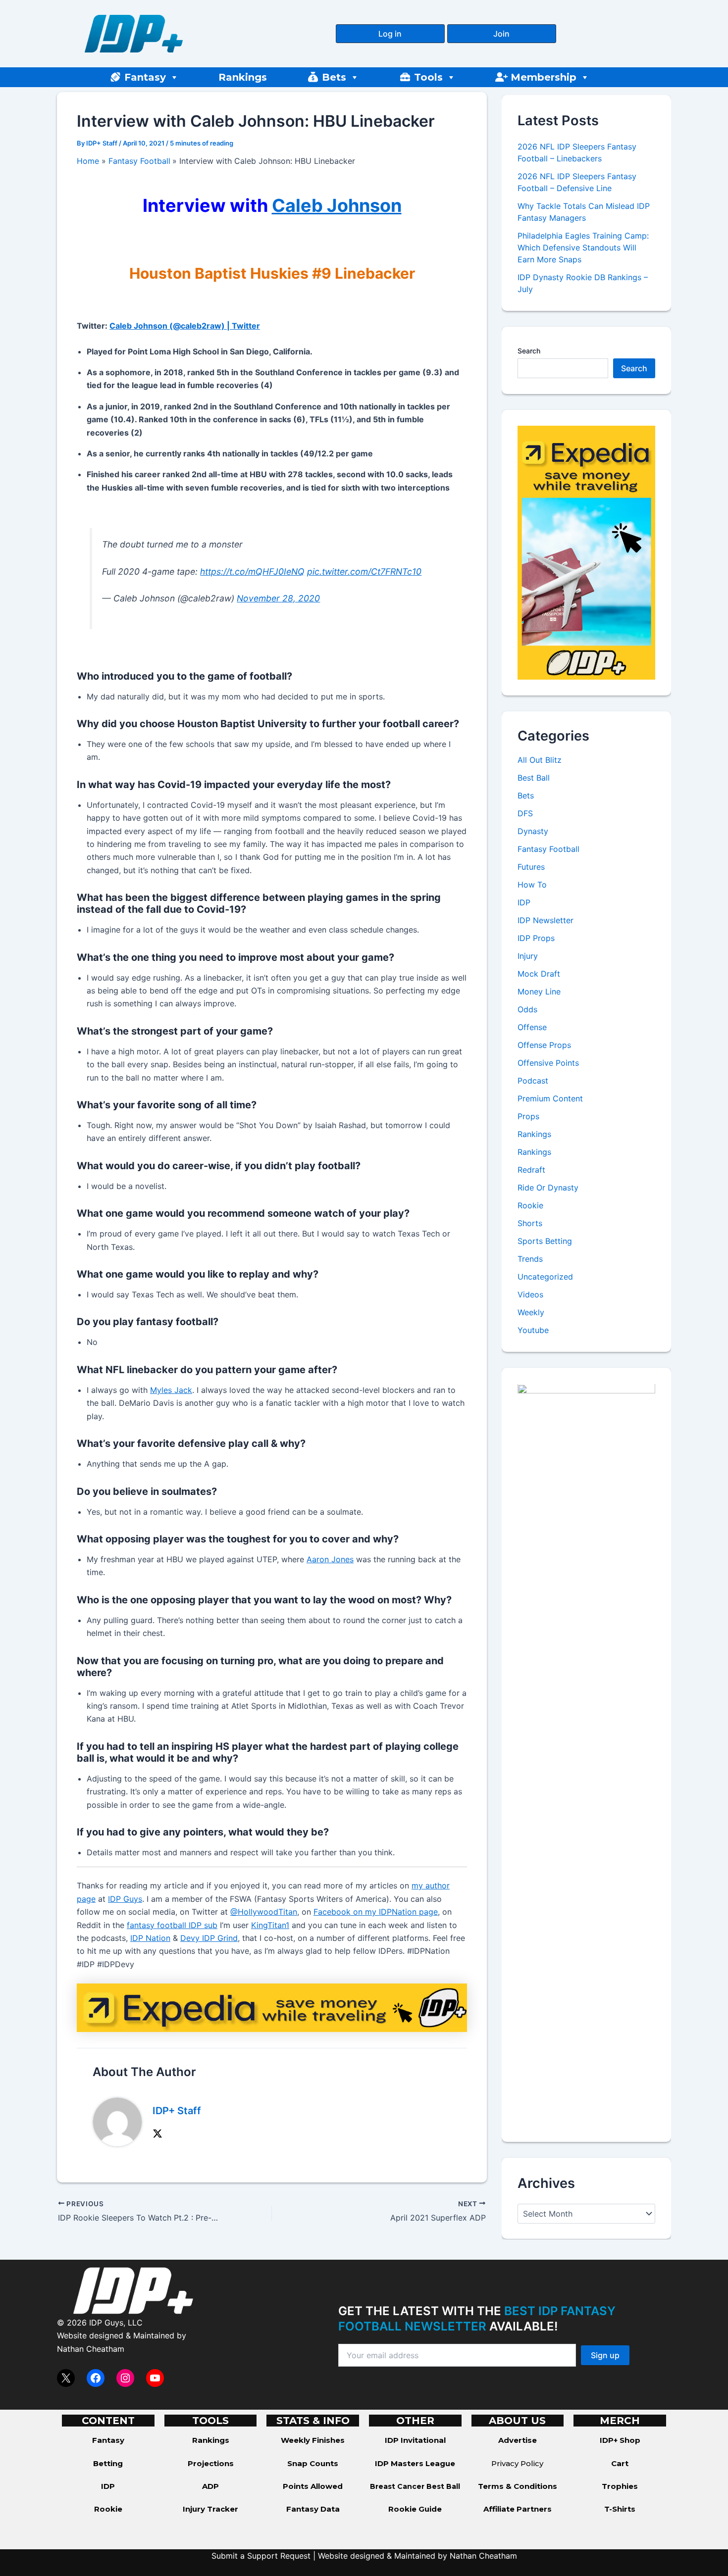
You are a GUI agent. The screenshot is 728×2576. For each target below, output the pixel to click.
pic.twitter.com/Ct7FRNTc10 (364, 571)
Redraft (531, 1170)
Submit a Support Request (261, 2556)
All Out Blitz (540, 760)
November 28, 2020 (278, 598)
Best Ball (534, 778)
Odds (527, 1010)
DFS (525, 814)
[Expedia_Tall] (586, 552)
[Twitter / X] (157, 2133)
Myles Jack (171, 1390)
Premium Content (550, 1099)
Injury (528, 956)
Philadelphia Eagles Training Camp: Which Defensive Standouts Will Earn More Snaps (583, 248)
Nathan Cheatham (91, 2349)
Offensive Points (548, 1063)
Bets (334, 77)
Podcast (533, 1081)
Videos (530, 1295)
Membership (544, 77)
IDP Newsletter (546, 921)
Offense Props (544, 1045)
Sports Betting (545, 1241)
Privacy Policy (517, 2463)
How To (532, 885)
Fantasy (145, 77)
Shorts (530, 1224)
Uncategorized (545, 1277)
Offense (532, 1028)
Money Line (539, 992)
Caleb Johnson (337, 205)
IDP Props (536, 939)
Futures (531, 867)
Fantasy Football (548, 849)
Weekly (531, 1313)
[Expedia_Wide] (272, 2007)
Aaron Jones (330, 1559)
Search (529, 351)
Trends (530, 1259)
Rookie (530, 1206)
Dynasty (533, 832)
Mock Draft (539, 974)
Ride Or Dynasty (548, 1188)
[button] (390, 34)
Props (528, 1117)
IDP (524, 903)
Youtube (533, 1331)
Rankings (243, 77)
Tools (428, 77)
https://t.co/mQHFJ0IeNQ (252, 571)
